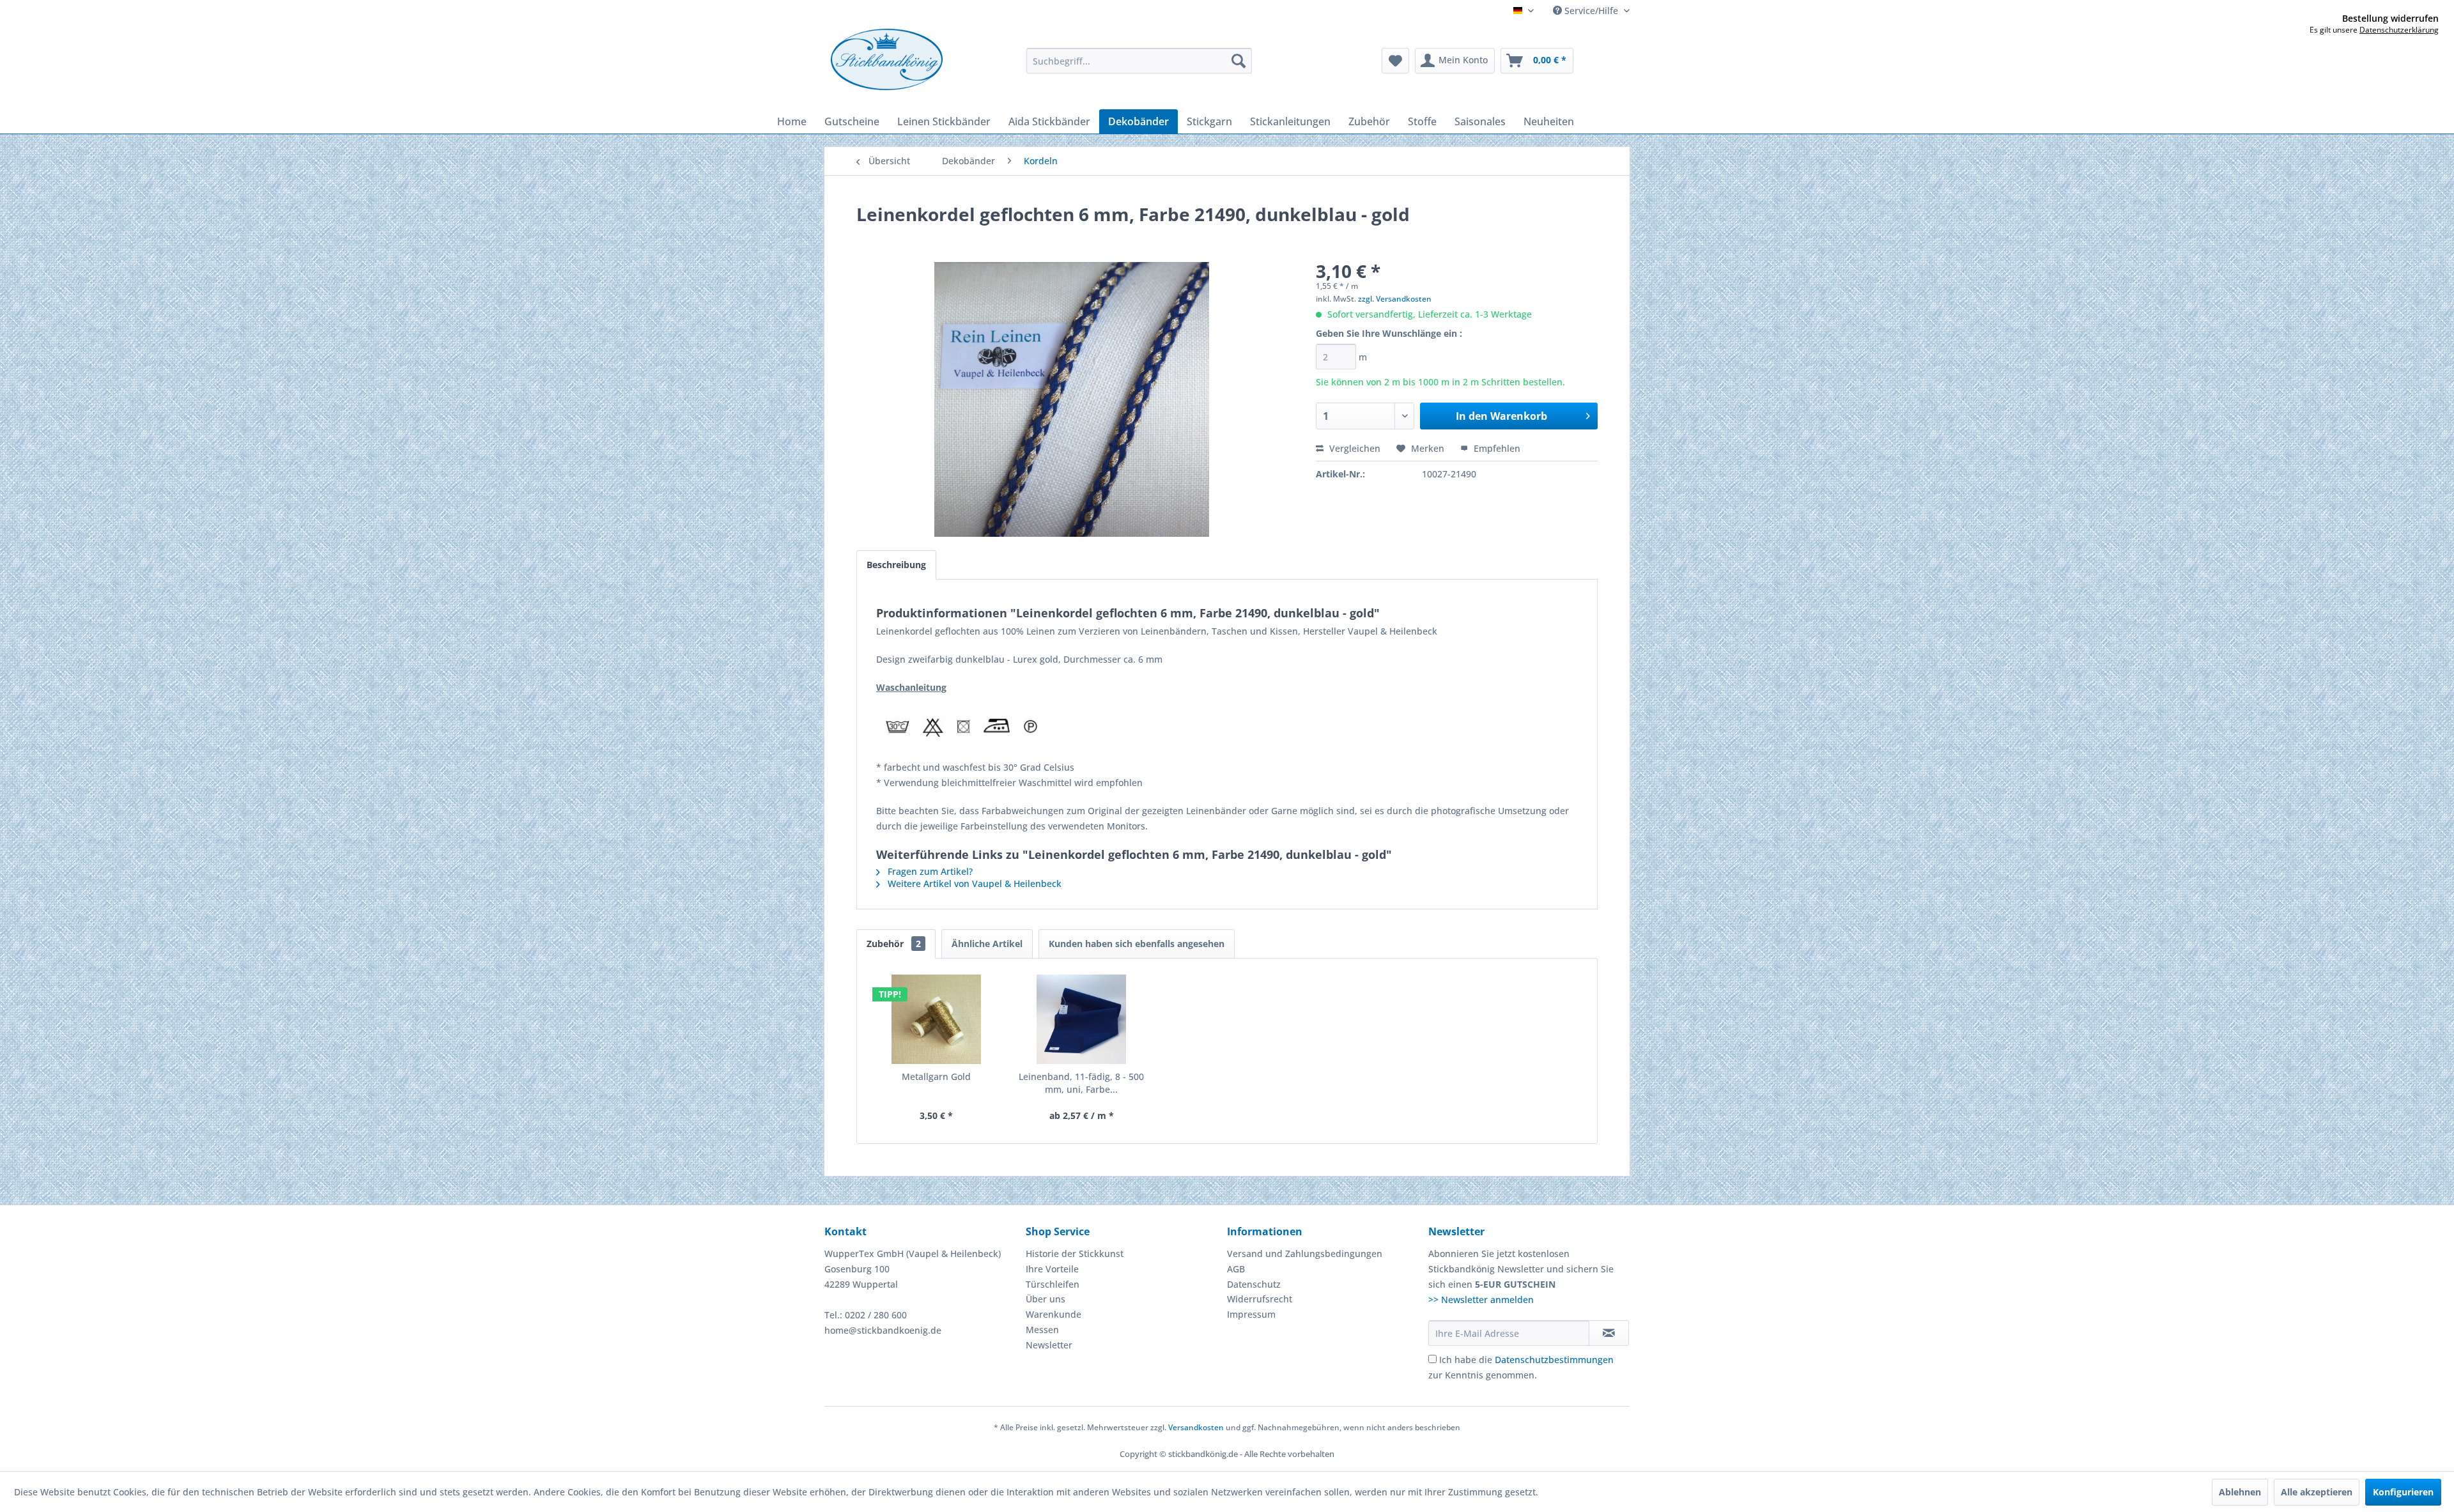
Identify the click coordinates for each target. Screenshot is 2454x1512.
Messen (1042, 1330)
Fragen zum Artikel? (929, 871)
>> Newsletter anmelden (1481, 1300)
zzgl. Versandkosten (1395, 299)
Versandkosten (1196, 1427)
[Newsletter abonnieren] (1609, 1333)
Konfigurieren (2403, 1492)
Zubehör (894, 944)
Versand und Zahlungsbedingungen (1305, 1254)
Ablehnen (2240, 1492)
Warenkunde (1053, 1314)
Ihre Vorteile (1052, 1269)
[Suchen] (1239, 61)
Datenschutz (1254, 1284)
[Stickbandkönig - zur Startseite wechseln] (887, 59)
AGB (1236, 1269)
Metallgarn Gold (936, 1076)
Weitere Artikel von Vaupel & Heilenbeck (973, 883)
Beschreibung (896, 565)
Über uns (1046, 1299)
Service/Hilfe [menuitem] (1591, 11)
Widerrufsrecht (1260, 1299)
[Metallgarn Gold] (936, 1019)
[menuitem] (1139, 61)
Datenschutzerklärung (2399, 30)
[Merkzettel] (1395, 61)
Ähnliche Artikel (987, 944)
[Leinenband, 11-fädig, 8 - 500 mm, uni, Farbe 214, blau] (1082, 1019)
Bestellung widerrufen (2390, 19)
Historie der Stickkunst (1075, 1254)
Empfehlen (1496, 448)
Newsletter (1049, 1345)
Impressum (1251, 1314)
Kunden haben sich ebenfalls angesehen (1137, 944)
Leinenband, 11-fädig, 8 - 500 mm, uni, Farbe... (1081, 1083)
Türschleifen (1053, 1284)
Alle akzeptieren (2317, 1492)
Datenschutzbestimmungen (1554, 1360)
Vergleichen (1354, 448)
